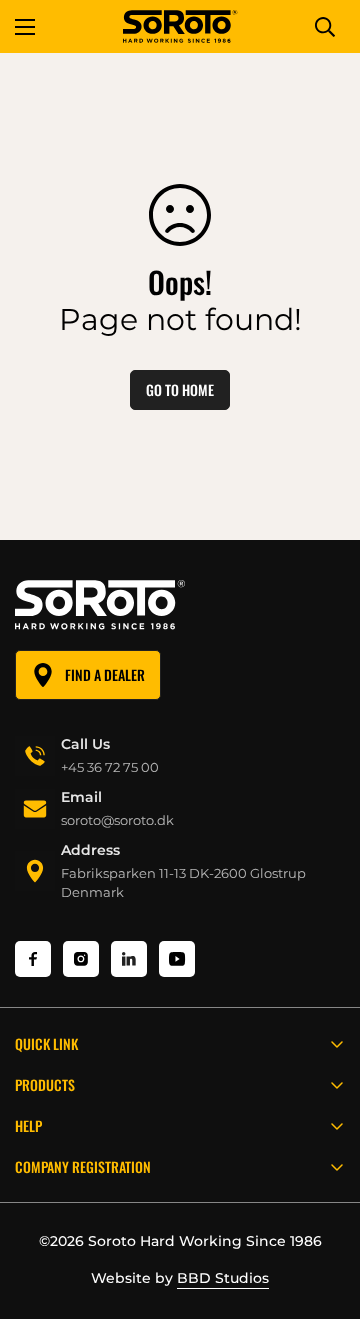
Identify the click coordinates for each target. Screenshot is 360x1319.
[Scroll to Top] (324, 1213)
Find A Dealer (105, 674)
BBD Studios (223, 1278)
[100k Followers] (81, 959)
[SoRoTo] (180, 26)
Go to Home (180, 389)
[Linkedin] (129, 959)
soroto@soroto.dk (117, 820)
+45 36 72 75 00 (110, 767)
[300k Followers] (33, 959)
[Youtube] (177, 959)
